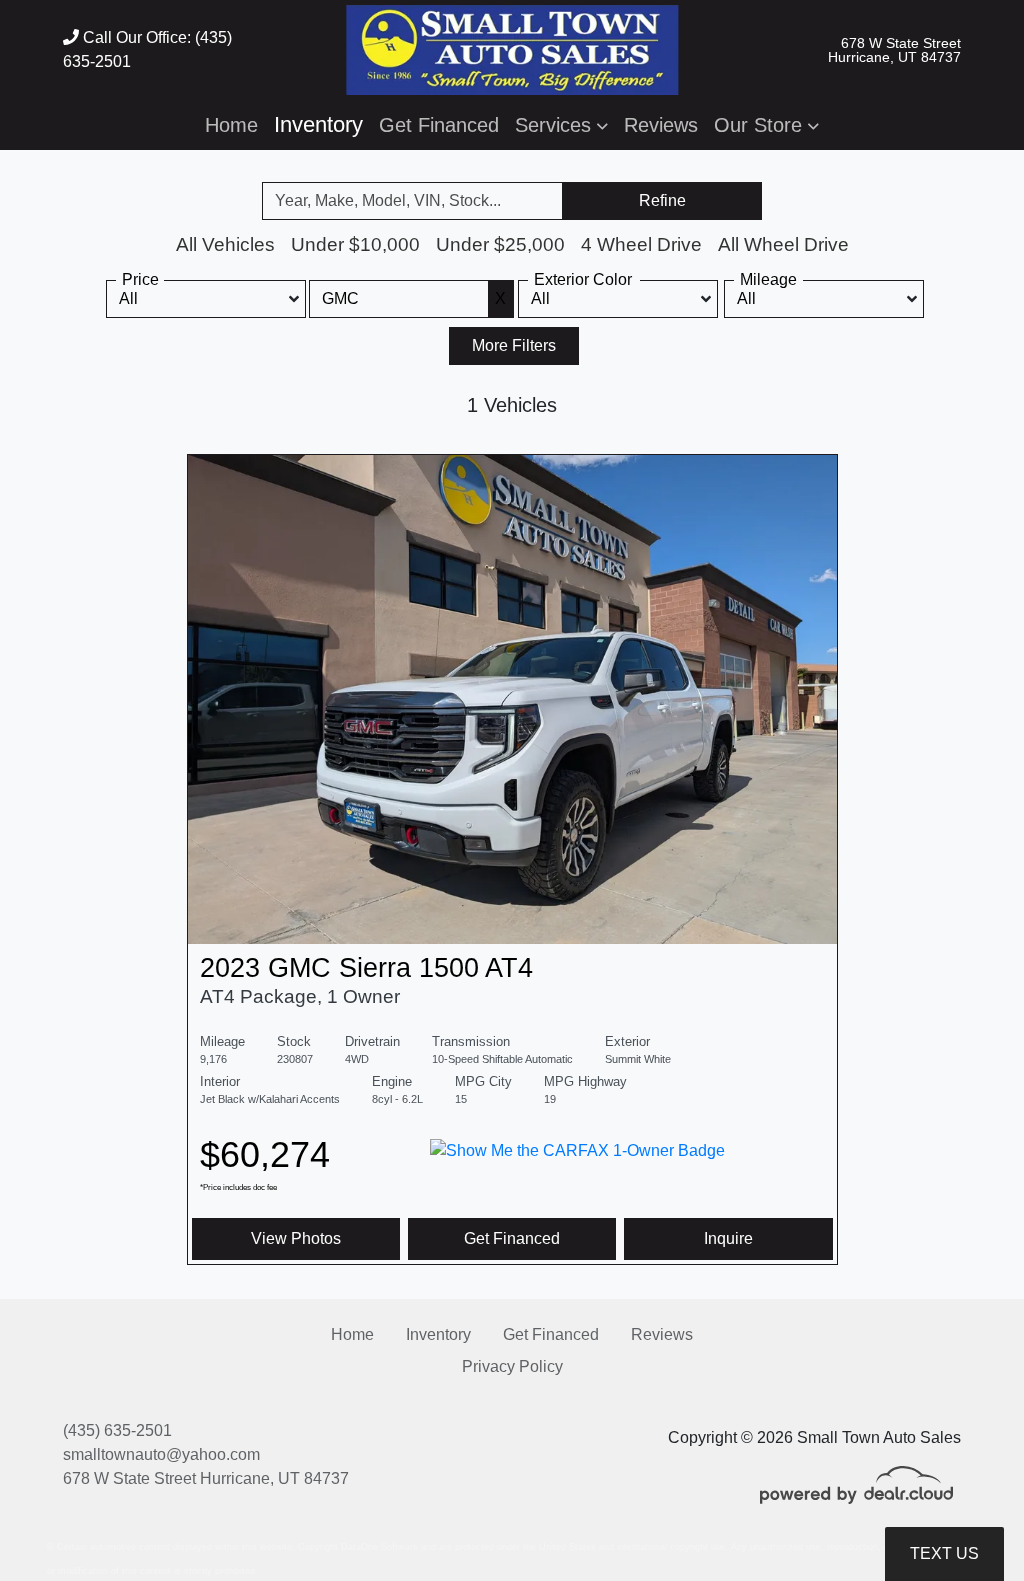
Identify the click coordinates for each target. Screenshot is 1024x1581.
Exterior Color (583, 279)
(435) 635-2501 (117, 1430)
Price (140, 279)
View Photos (296, 1238)
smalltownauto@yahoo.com (161, 1454)
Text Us (944, 1553)
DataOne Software (379, 1547)
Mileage (768, 279)
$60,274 (265, 1163)
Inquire (728, 1238)
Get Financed (512, 1238)
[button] (561, 125)
